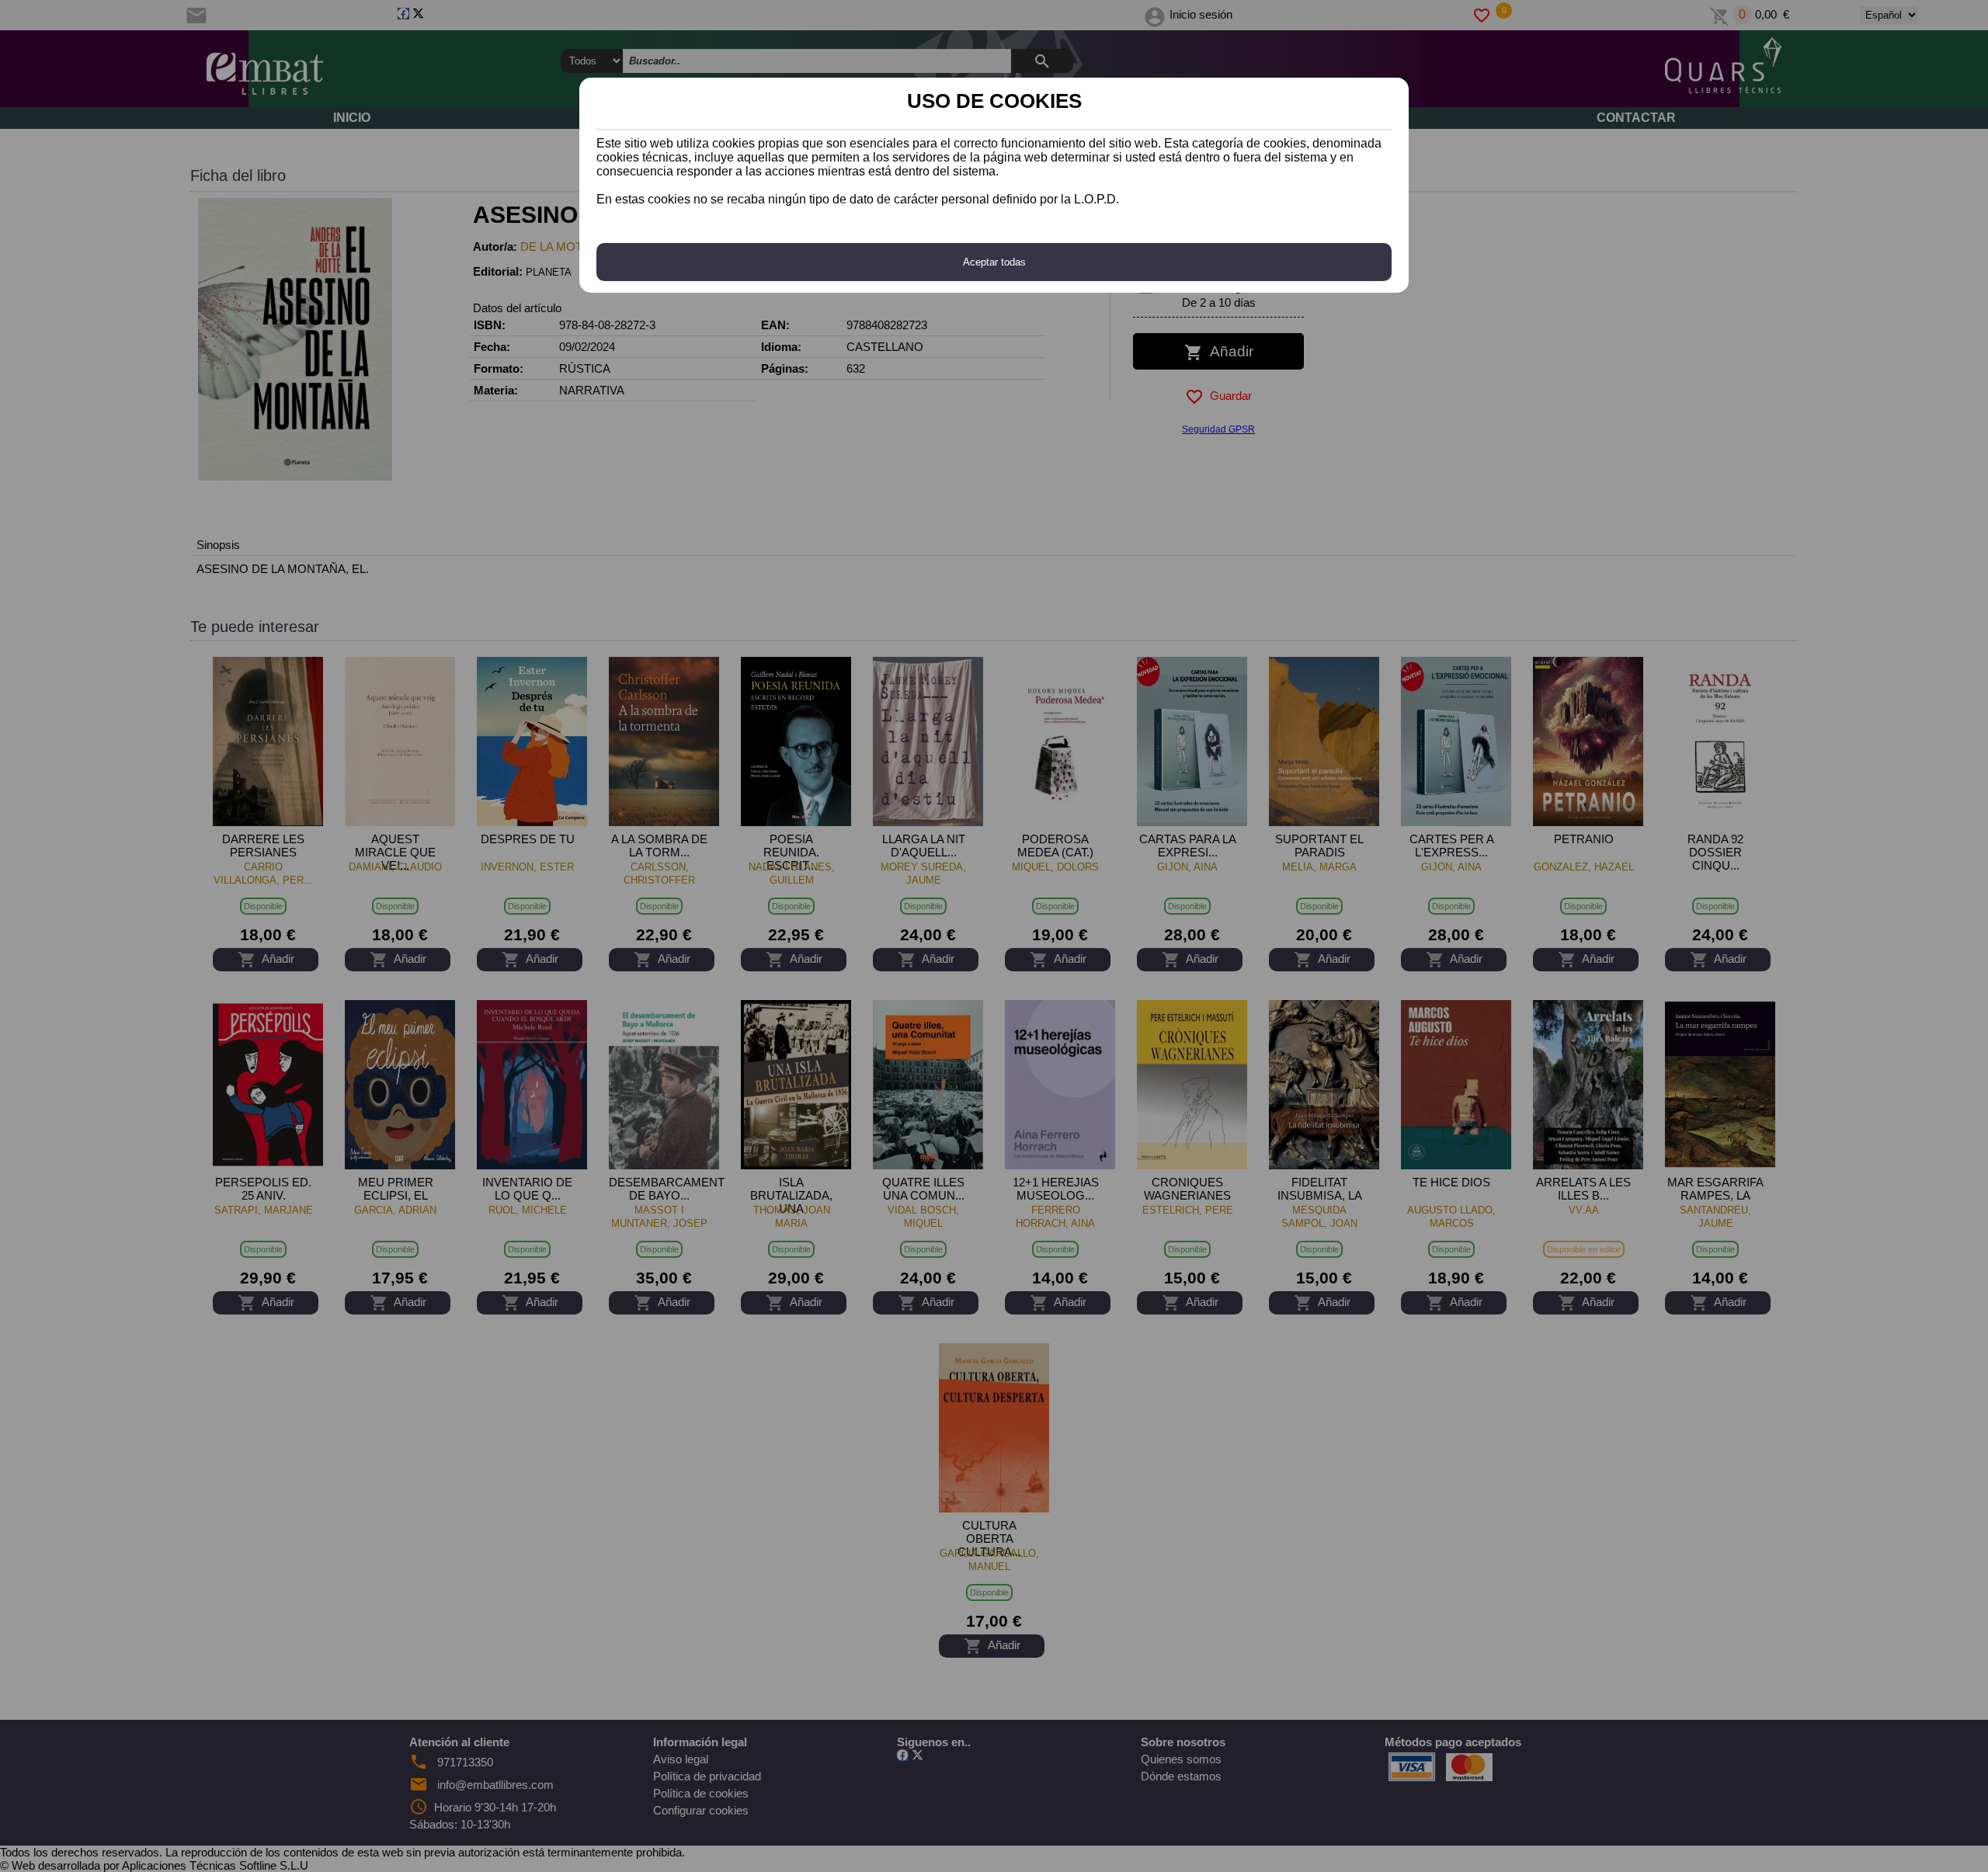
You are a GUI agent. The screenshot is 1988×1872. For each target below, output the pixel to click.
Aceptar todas (994, 262)
